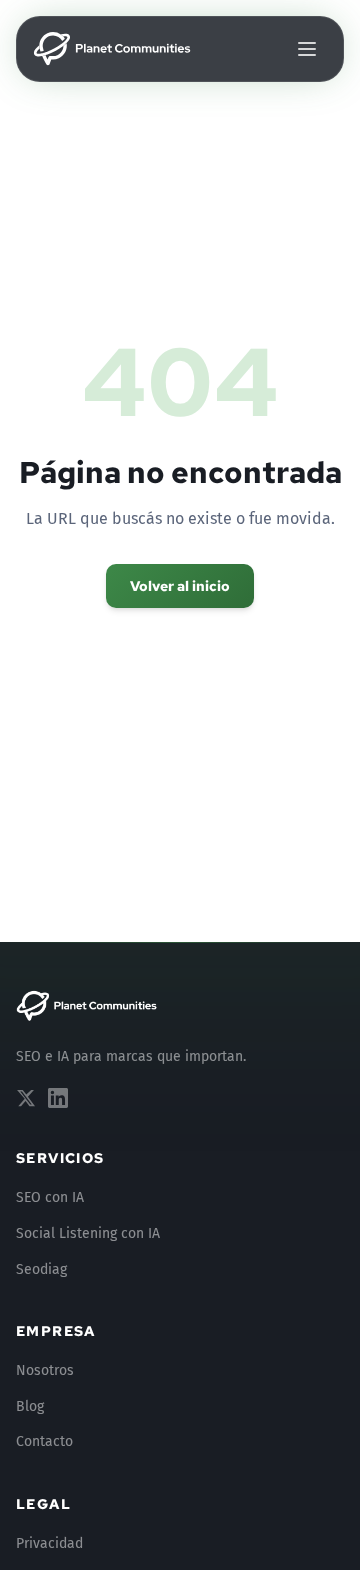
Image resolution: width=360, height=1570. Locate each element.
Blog (30, 1406)
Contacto (44, 1441)
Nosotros (45, 1370)
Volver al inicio (180, 586)
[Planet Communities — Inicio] (113, 49)
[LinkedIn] (58, 1098)
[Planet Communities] (87, 1006)
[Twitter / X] (26, 1098)
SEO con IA (50, 1197)
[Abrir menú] (307, 49)
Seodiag (41, 1269)
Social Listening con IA (88, 1233)
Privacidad (49, 1543)
